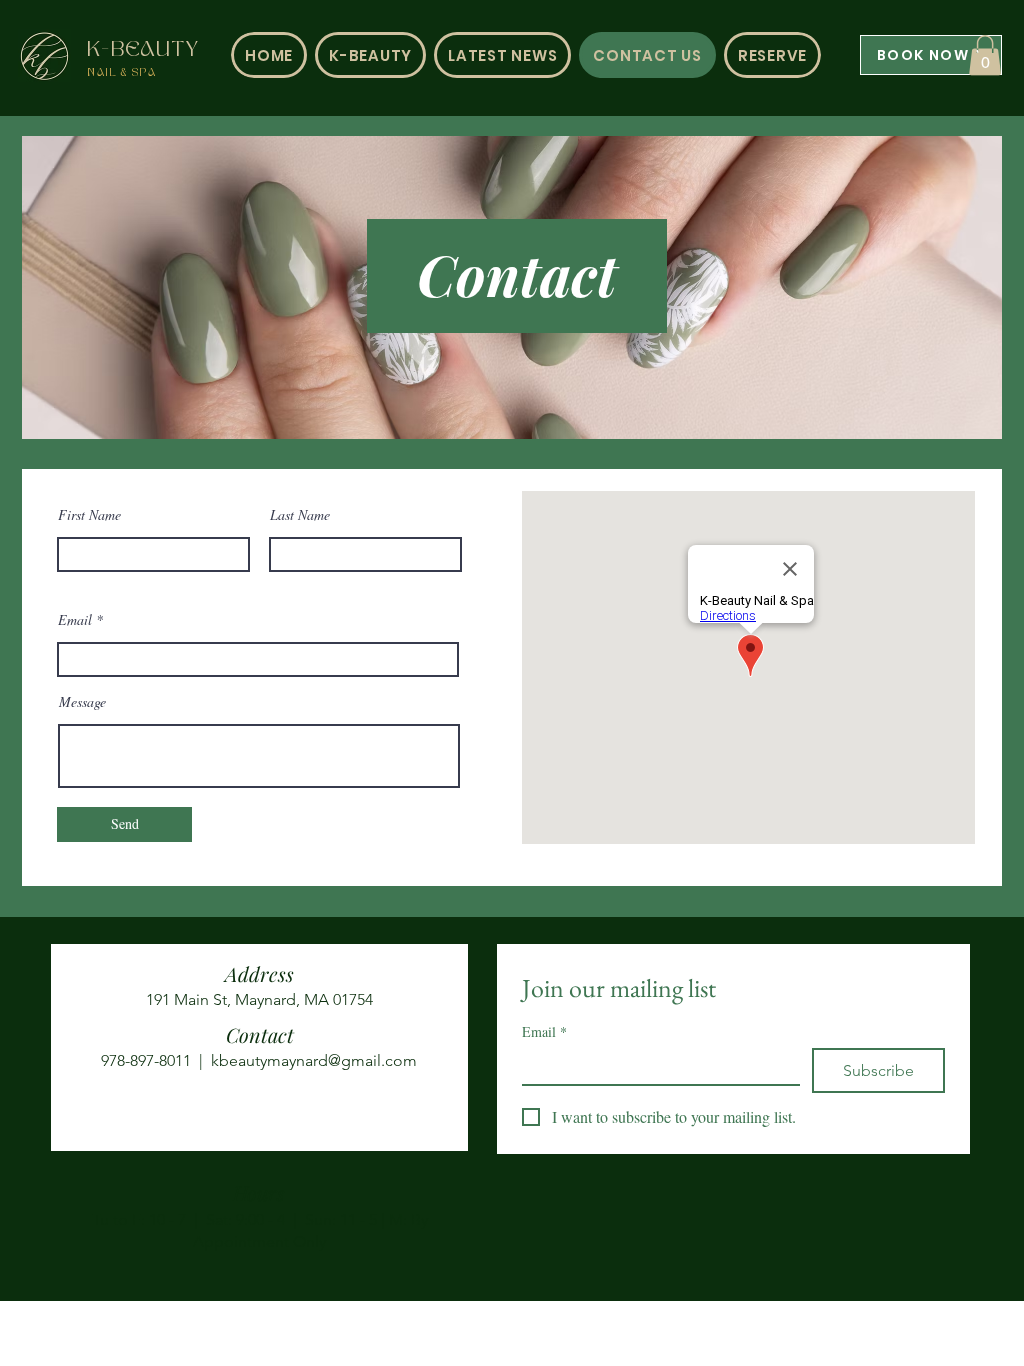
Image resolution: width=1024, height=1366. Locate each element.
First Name (89, 515)
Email (75, 620)
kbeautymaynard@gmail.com (314, 1060)
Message (82, 702)
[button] (985, 55)
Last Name (300, 515)
